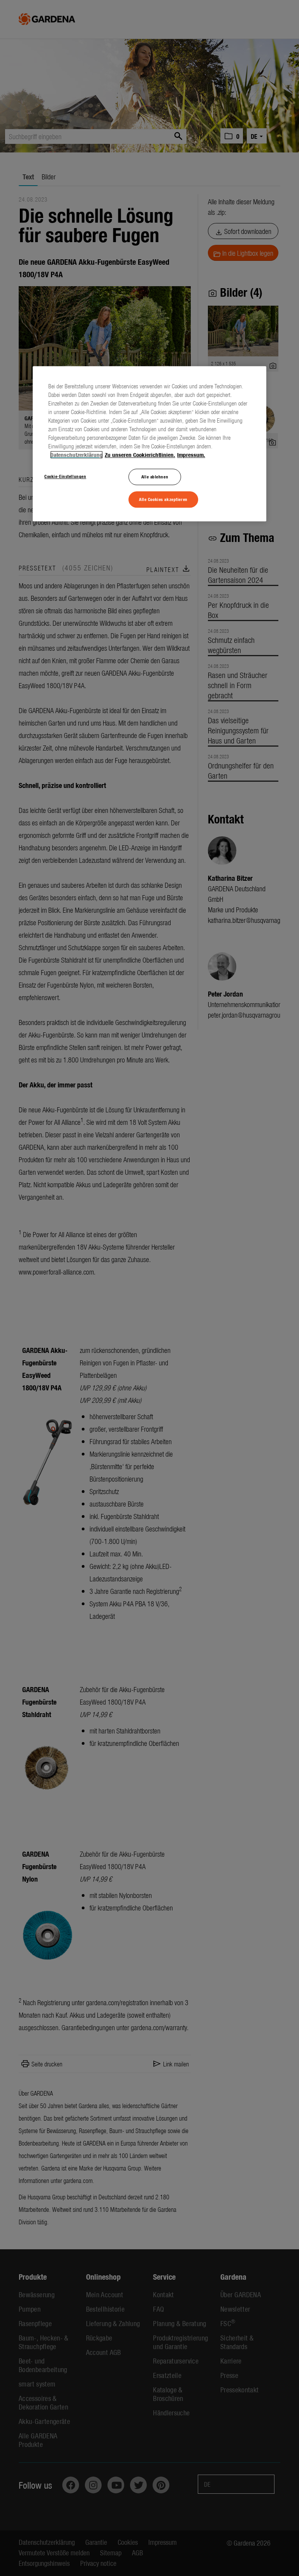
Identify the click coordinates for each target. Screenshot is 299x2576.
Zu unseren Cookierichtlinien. (140, 455)
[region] (149, 444)
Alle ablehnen (155, 476)
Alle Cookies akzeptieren (163, 499)
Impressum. (191, 455)
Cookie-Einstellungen (65, 476)
